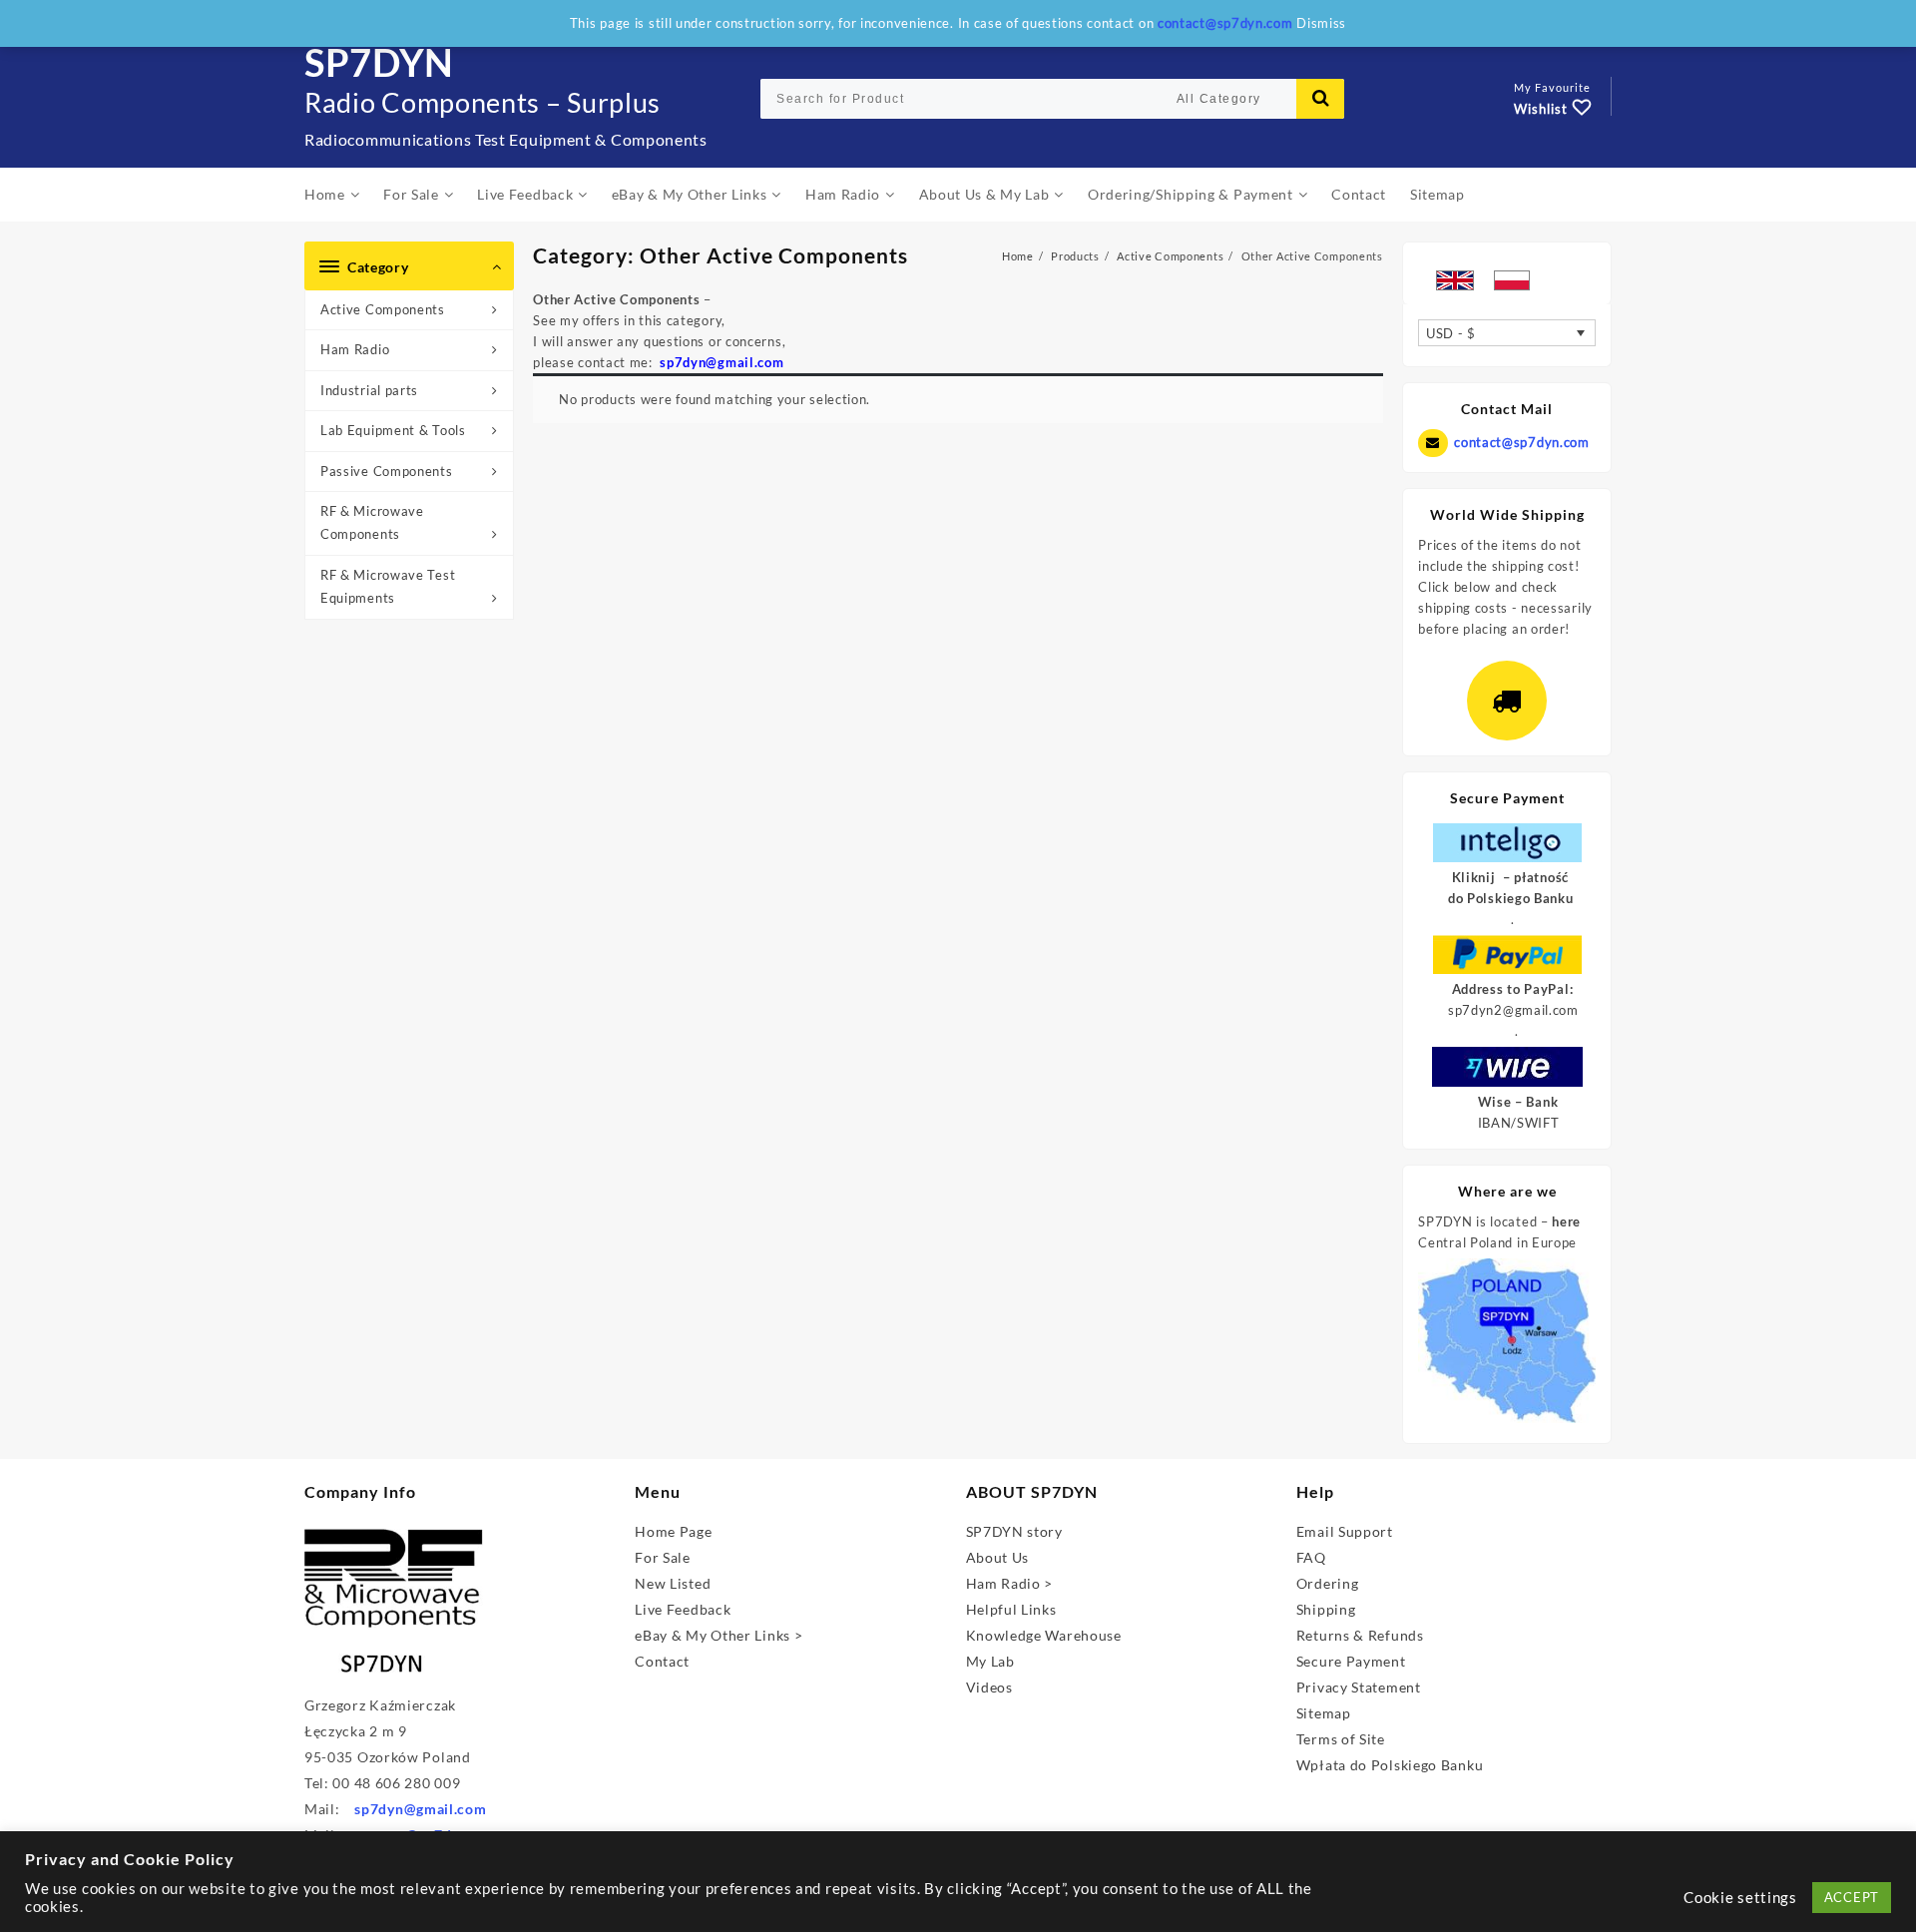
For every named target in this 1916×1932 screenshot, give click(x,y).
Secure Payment (1351, 1661)
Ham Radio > (1010, 1583)
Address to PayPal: (1513, 989)
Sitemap (1324, 1713)
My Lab (990, 1661)
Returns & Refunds (1360, 1635)
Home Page (673, 1531)
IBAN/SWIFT (1519, 1123)
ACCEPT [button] (1852, 1897)
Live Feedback (683, 1609)
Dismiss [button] (1321, 23)
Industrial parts (369, 390)
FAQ (1311, 1557)
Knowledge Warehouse (1044, 1635)
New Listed (673, 1583)
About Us (998, 1557)
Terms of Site (1341, 1739)
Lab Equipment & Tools (393, 430)
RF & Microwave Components (372, 522)
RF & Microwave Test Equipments (388, 586)
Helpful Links (1011, 1609)
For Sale (663, 1557)
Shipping (1326, 1609)
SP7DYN (379, 62)
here (1566, 1221)
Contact (662, 1661)
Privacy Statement (1359, 1687)
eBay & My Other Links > (718, 1635)
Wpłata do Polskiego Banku (1390, 1765)
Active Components (383, 309)
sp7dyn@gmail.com (420, 1809)
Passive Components (387, 471)
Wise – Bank (1518, 1102)
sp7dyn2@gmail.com (1513, 1010)
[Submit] (1320, 99)
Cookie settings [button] (1740, 1898)
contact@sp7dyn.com (1521, 442)
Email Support (1345, 1531)
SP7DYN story (1014, 1531)
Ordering (1328, 1583)
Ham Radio (355, 349)
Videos (989, 1687)
